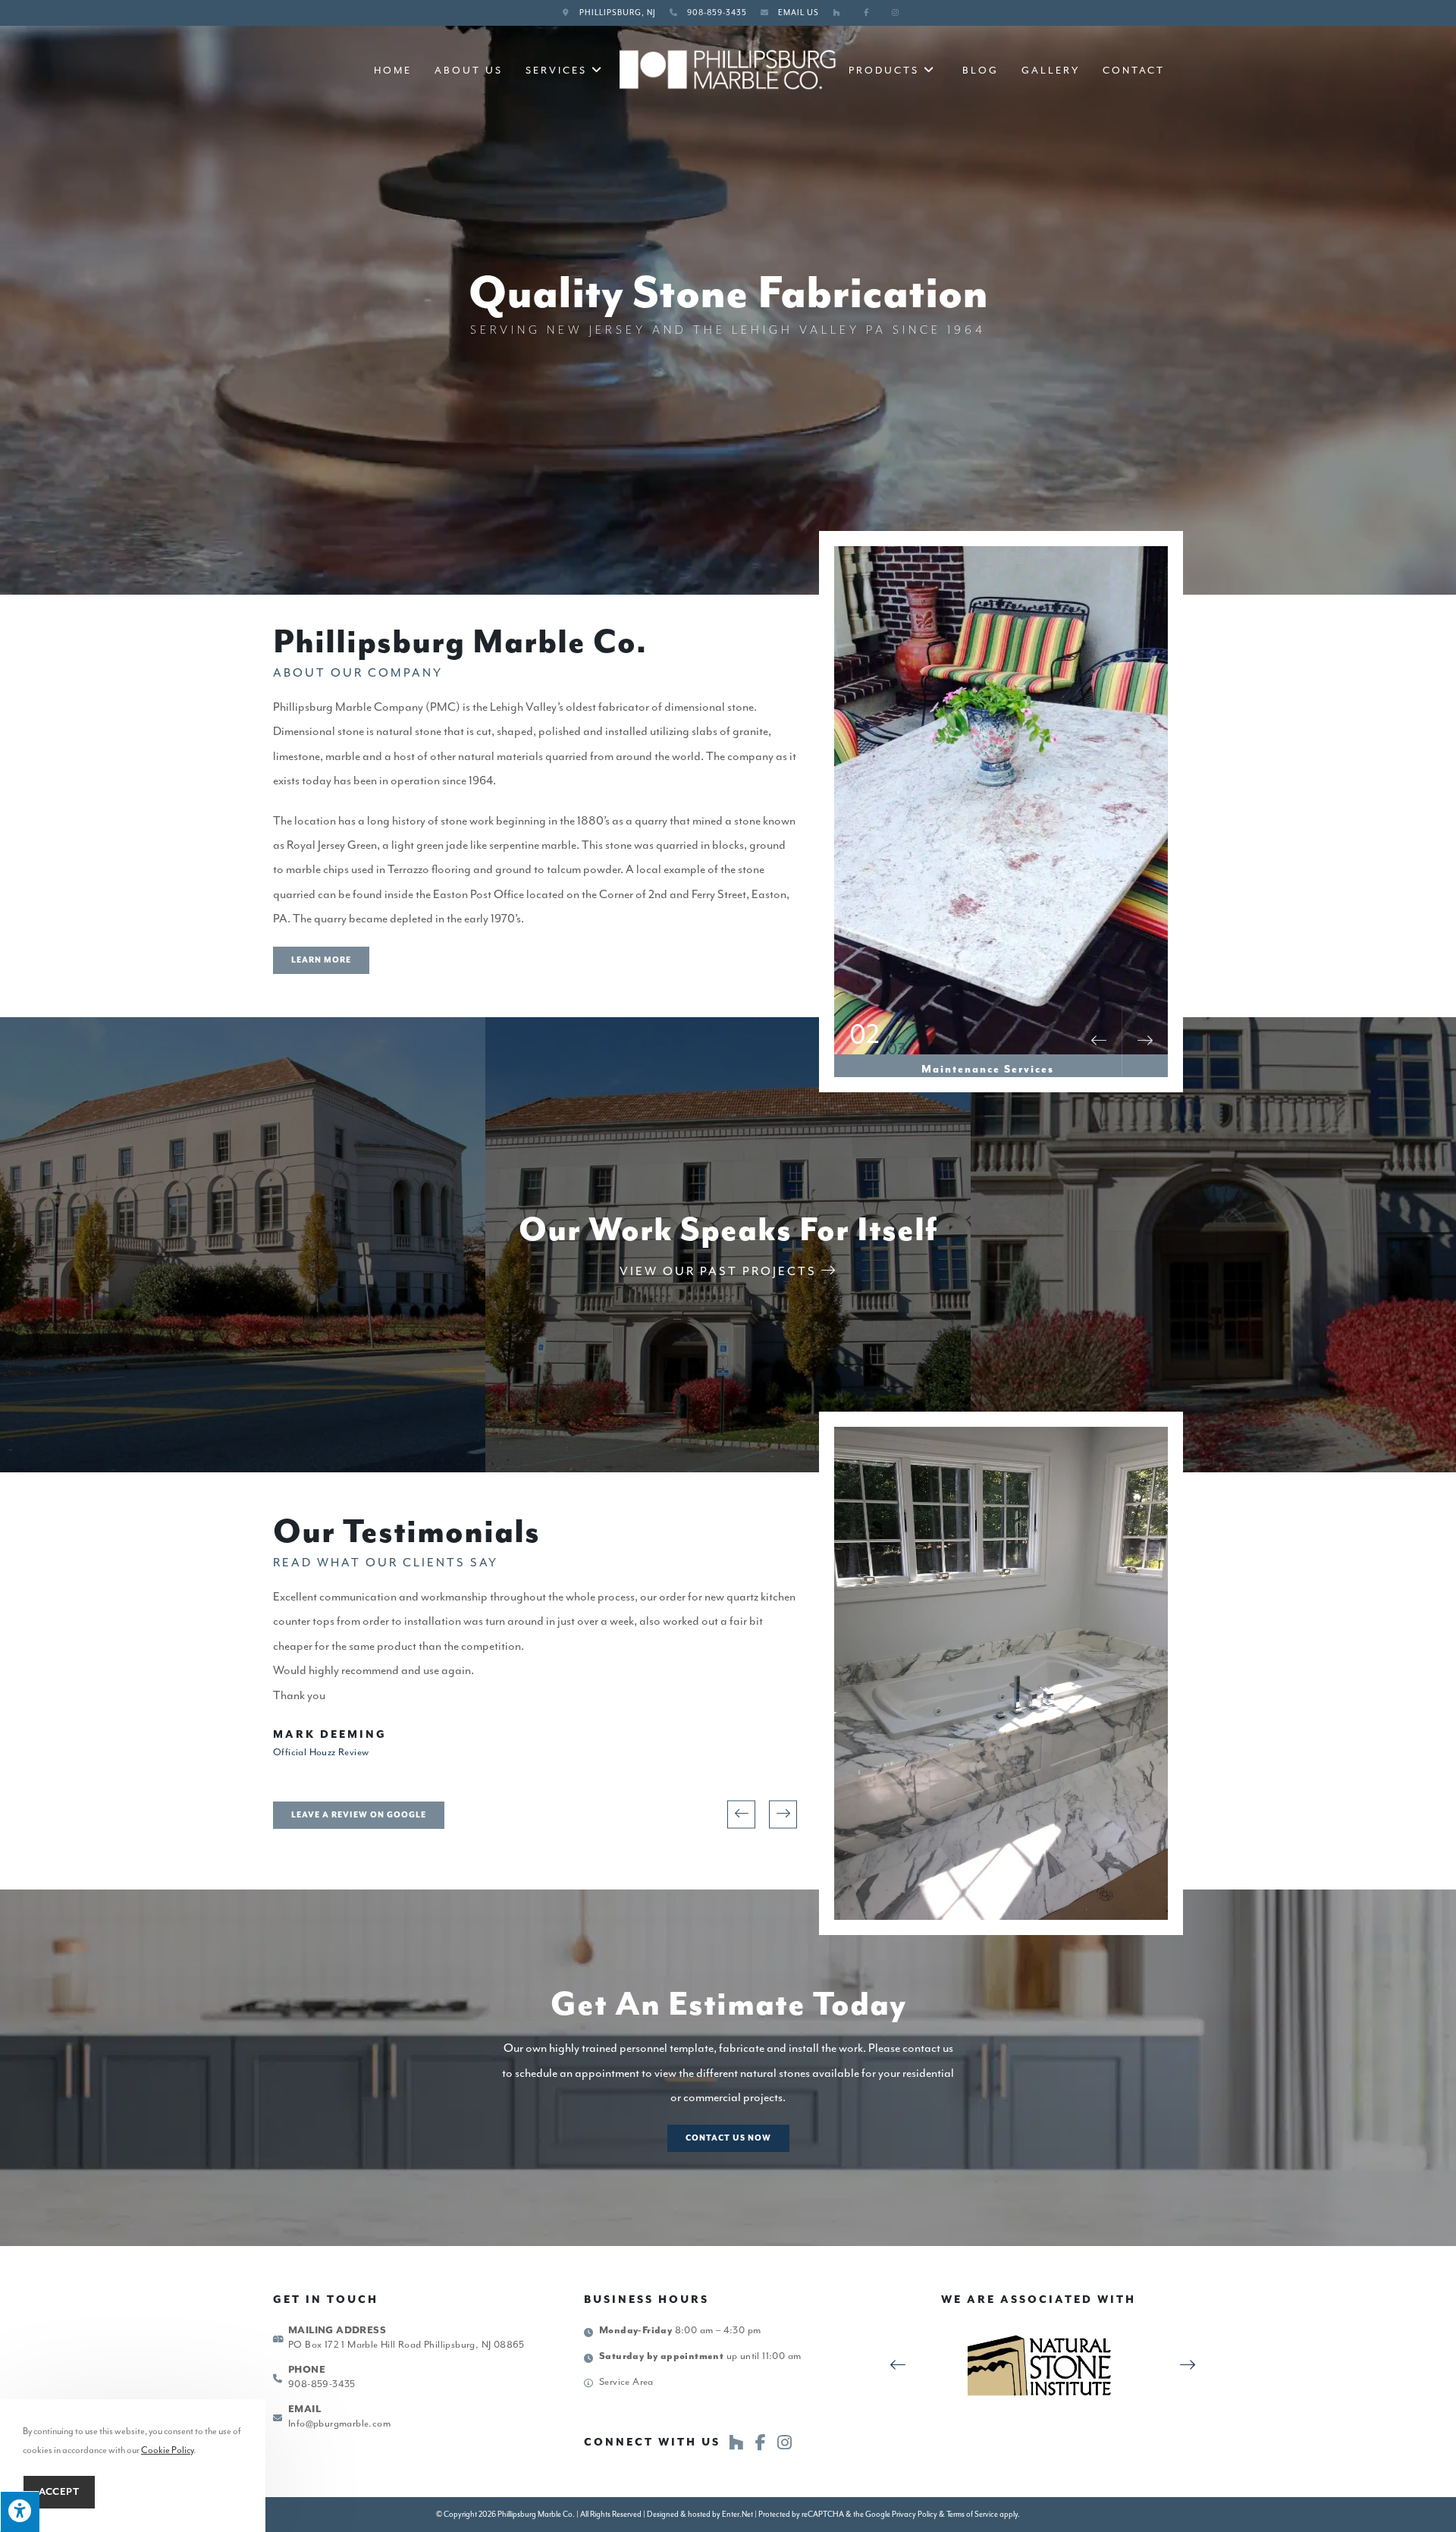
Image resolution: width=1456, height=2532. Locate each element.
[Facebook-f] (761, 2442)
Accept (59, 2492)
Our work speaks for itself (728, 1231)
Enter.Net (737, 2514)
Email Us (799, 13)
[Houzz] (736, 2442)
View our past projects (720, 1271)
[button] (321, 960)
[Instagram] (785, 2442)
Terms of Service (972, 2514)
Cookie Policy (167, 2450)
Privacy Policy (915, 2514)
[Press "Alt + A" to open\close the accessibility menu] (20, 2512)
